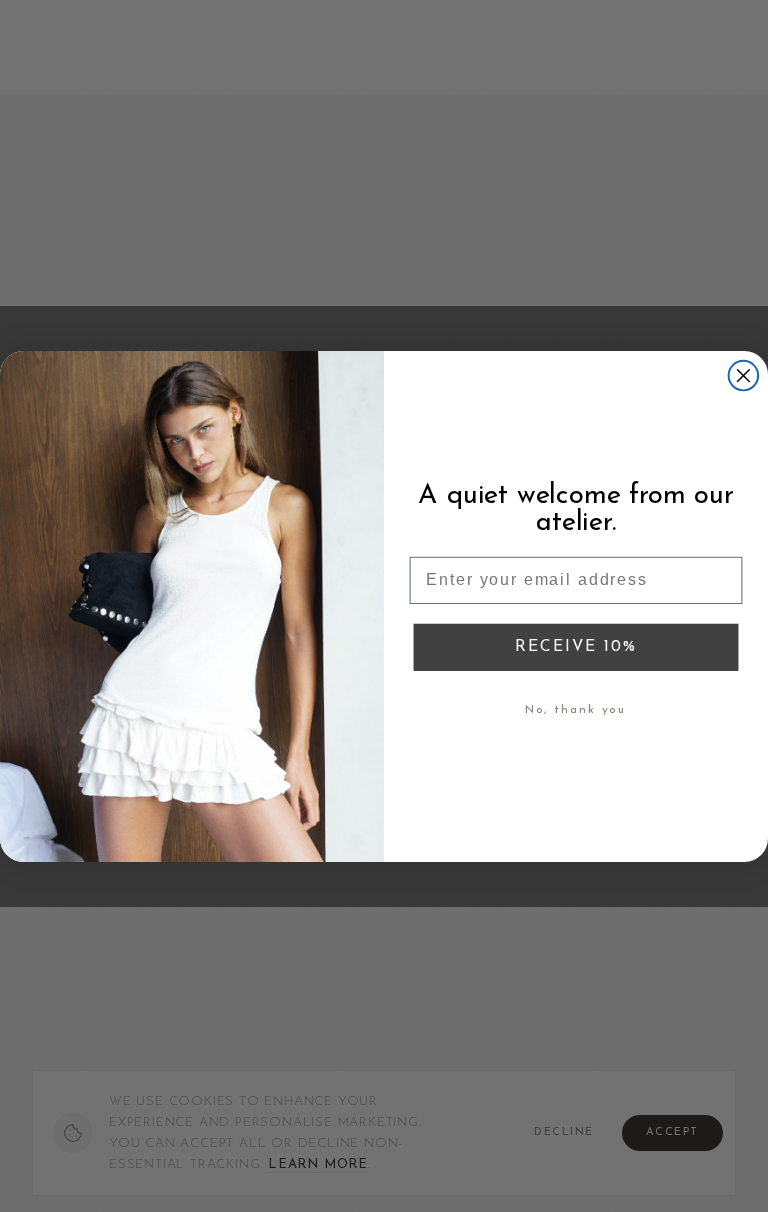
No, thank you (576, 710)
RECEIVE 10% (575, 647)
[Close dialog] (744, 376)
